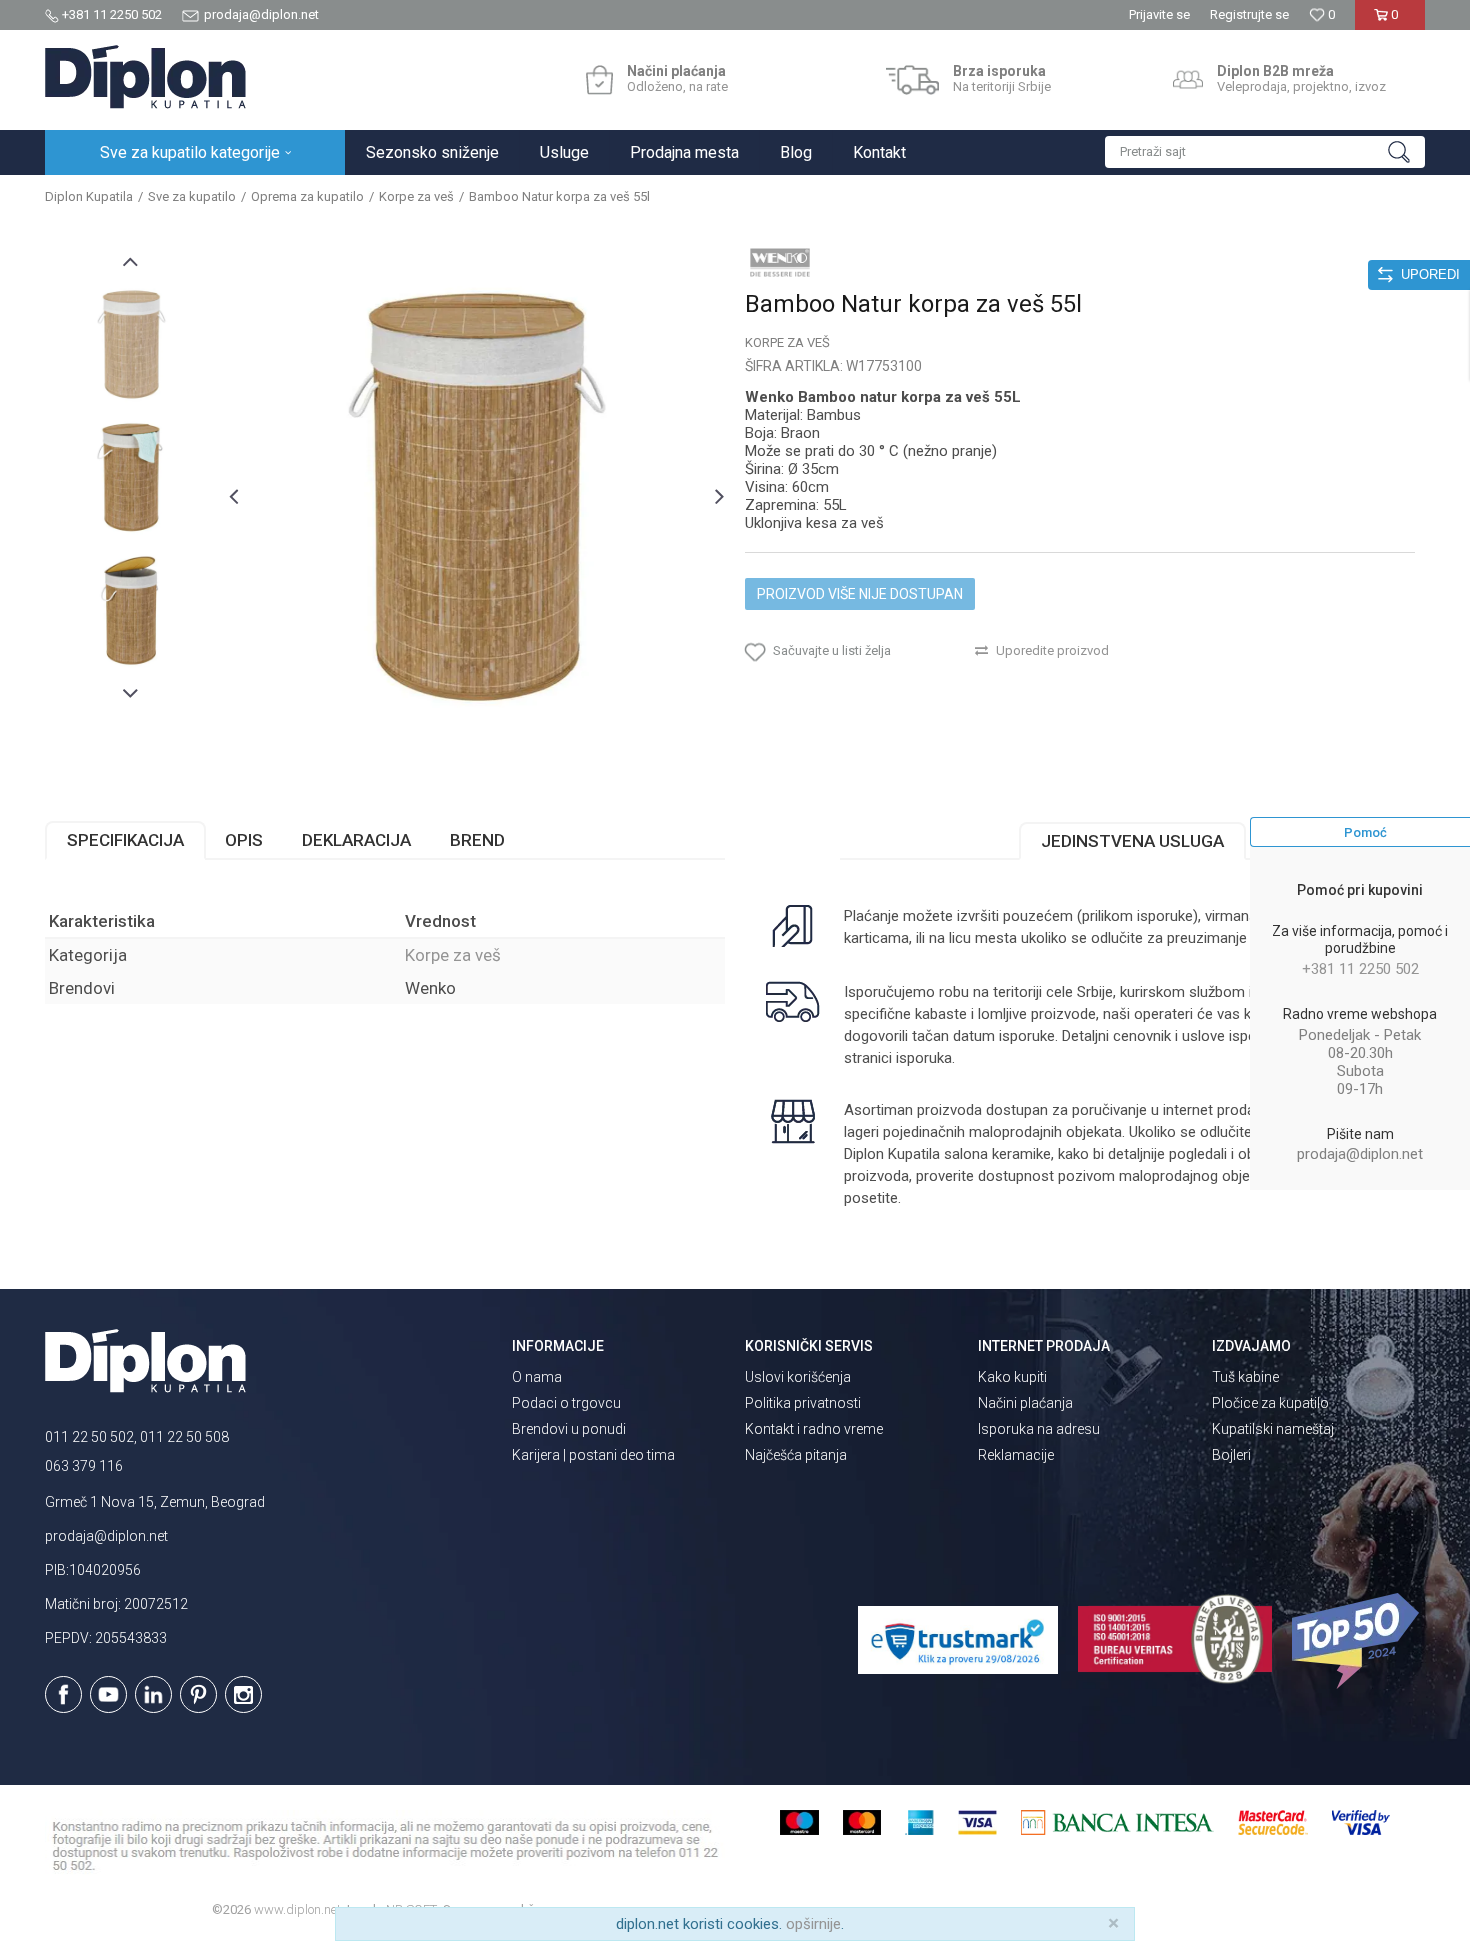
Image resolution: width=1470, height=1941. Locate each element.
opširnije (813, 1924)
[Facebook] (63, 1694)
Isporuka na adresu (1039, 1429)
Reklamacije (1016, 1455)
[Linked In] (153, 1694)
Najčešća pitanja (796, 1455)
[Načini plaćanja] (599, 80)
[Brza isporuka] (912, 80)
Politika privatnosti (803, 1403)
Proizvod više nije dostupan (860, 594)
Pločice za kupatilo (1270, 1403)
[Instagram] (243, 1694)
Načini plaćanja (1025, 1403)
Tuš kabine (1245, 1377)
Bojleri (1231, 1455)
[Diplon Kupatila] (145, 77)
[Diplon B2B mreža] (1188, 80)
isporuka (924, 1058)
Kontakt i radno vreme (814, 1429)
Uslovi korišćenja (798, 1377)
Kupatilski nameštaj (1273, 1429)
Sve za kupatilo (192, 196)
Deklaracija (356, 840)
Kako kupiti (1012, 1377)
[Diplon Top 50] (1358, 1641)
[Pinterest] (198, 1694)
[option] (131, 344)
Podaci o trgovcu (566, 1403)
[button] (1265, 152)
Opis (244, 840)
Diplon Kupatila (89, 196)
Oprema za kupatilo (307, 196)
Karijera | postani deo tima (593, 1455)
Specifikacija (125, 840)
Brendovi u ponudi (569, 1429)
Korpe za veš (416, 196)
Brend (477, 840)
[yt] (108, 1694)
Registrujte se (1249, 14)
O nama (537, 1377)
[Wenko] (780, 262)
